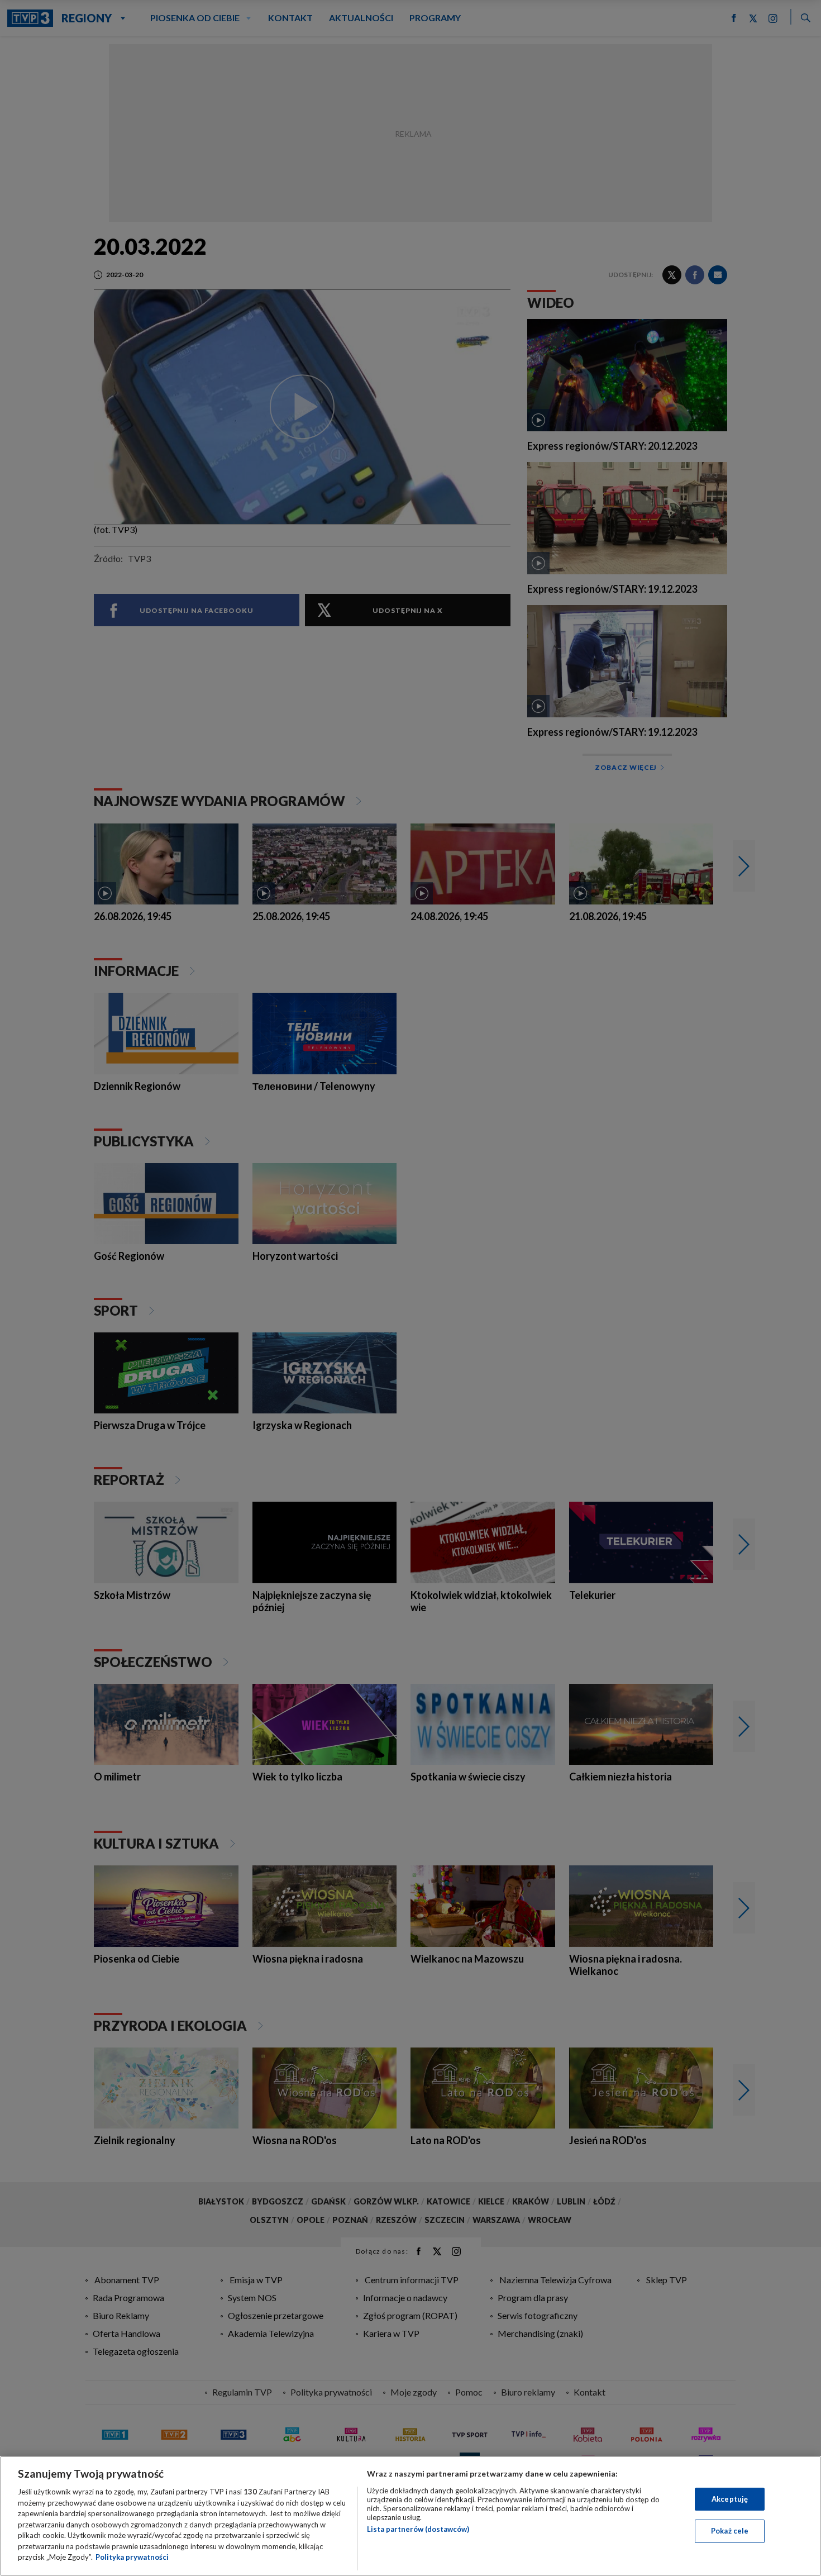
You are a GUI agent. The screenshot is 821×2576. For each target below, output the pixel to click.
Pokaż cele (730, 2531)
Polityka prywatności (132, 2557)
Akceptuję (730, 2499)
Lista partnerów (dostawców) (418, 2529)
